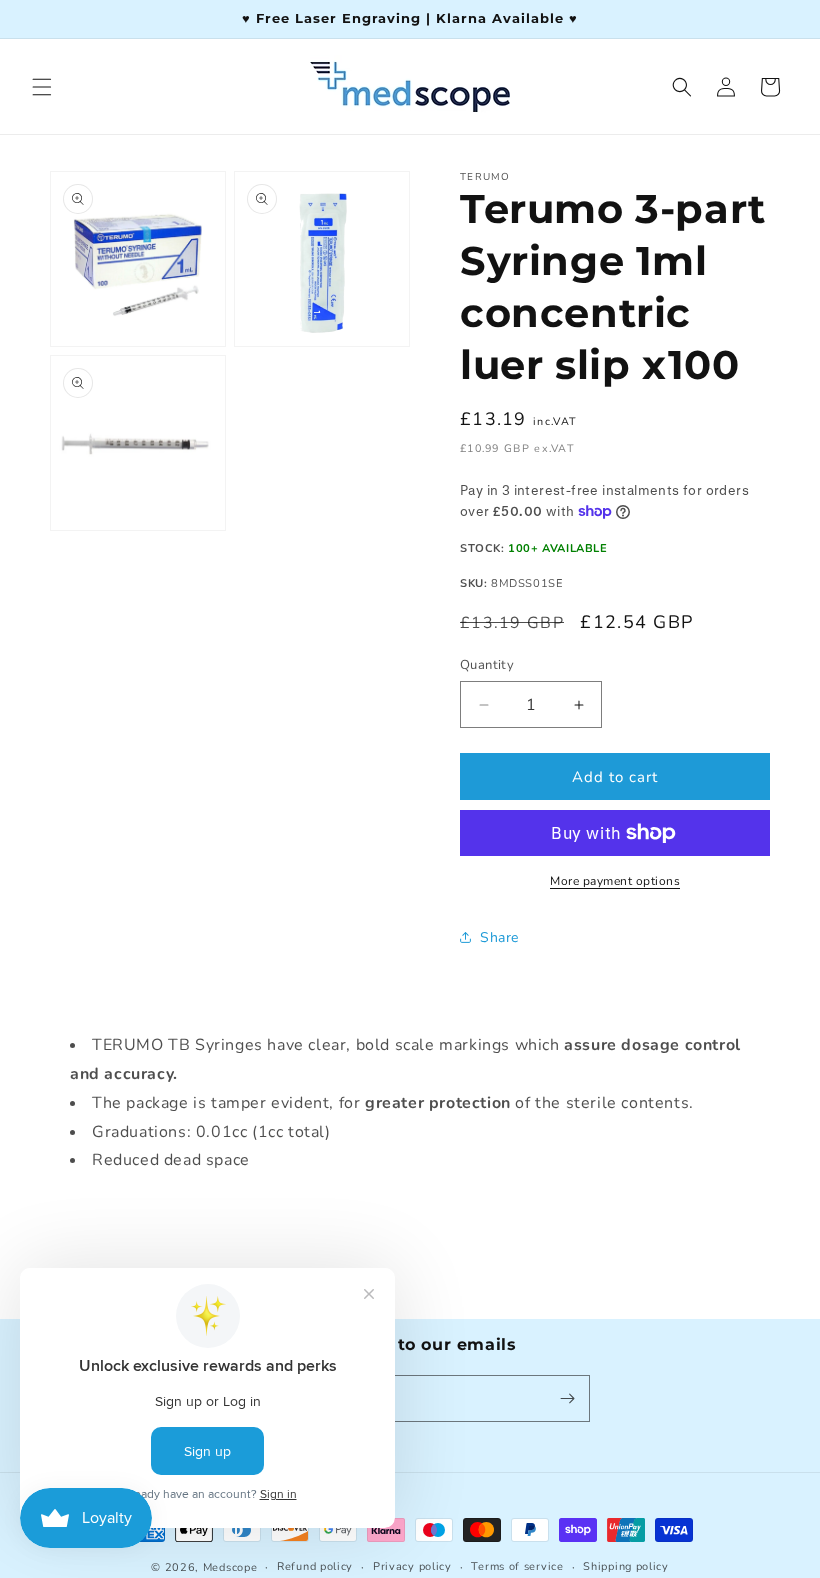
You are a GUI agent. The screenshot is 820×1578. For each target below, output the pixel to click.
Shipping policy (626, 1566)
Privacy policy (412, 1566)
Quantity (487, 665)
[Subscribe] (567, 1398)
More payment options (615, 881)
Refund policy (315, 1566)
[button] (42, 87)
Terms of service (517, 1566)
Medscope (230, 1567)
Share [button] (499, 937)
